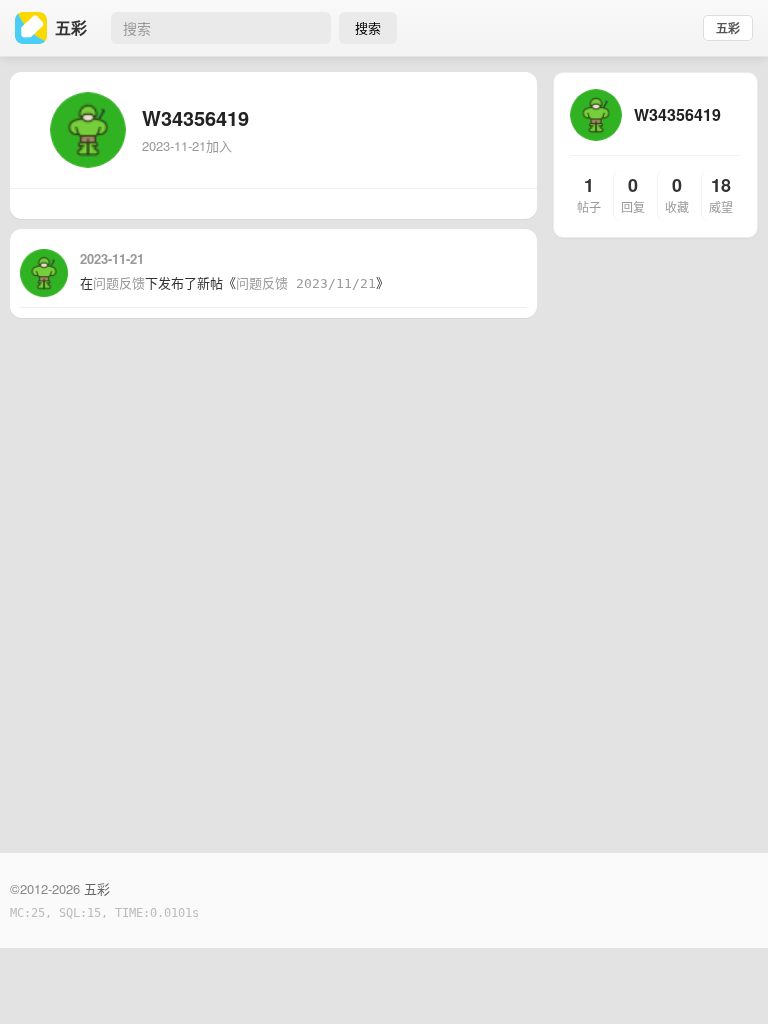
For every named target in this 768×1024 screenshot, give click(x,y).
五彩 (728, 28)
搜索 (368, 27)
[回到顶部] (726, 978)
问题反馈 (119, 283)
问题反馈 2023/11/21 (306, 283)
